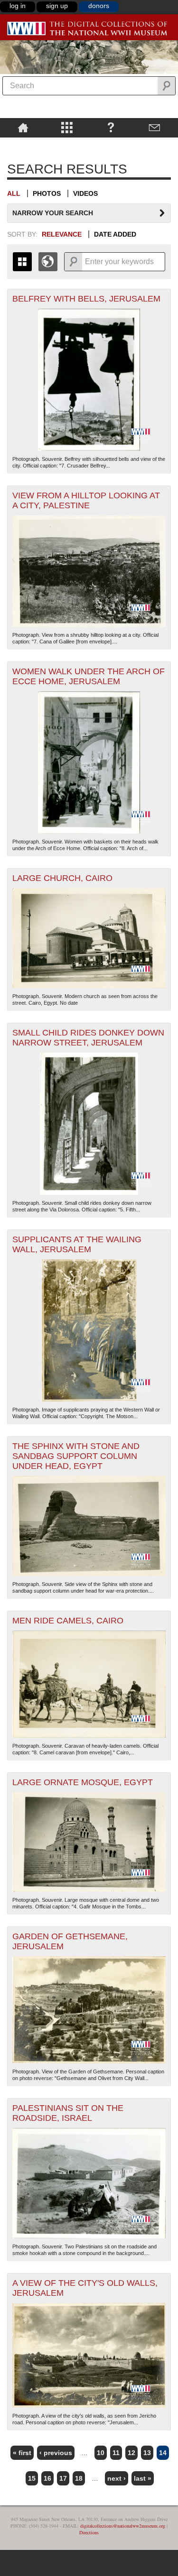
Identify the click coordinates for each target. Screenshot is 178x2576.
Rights (23, 144)
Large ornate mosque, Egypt (83, 1782)
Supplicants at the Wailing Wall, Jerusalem (77, 1244)
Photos (47, 193)
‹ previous (56, 2453)
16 (47, 2478)
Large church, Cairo (62, 878)
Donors (99, 6)
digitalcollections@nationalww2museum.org (123, 2526)
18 (79, 2478)
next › (117, 2478)
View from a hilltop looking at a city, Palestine (86, 500)
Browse (67, 127)
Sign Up (57, 6)
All (14, 193)
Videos (85, 193)
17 (63, 2478)
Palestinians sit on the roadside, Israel (68, 2113)
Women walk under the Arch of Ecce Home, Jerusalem (89, 676)
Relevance (62, 234)
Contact (155, 127)
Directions (89, 2532)
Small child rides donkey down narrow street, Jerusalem (88, 1038)
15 (32, 2478)
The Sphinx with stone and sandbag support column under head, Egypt (76, 1456)
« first (22, 2453)
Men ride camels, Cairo (68, 1621)
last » (143, 2478)
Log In (18, 6)
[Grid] (22, 262)
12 (131, 2453)
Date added (115, 234)
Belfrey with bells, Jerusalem (86, 299)
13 (147, 2453)
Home (23, 127)
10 (101, 2453)
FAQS (111, 127)
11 (116, 2453)
